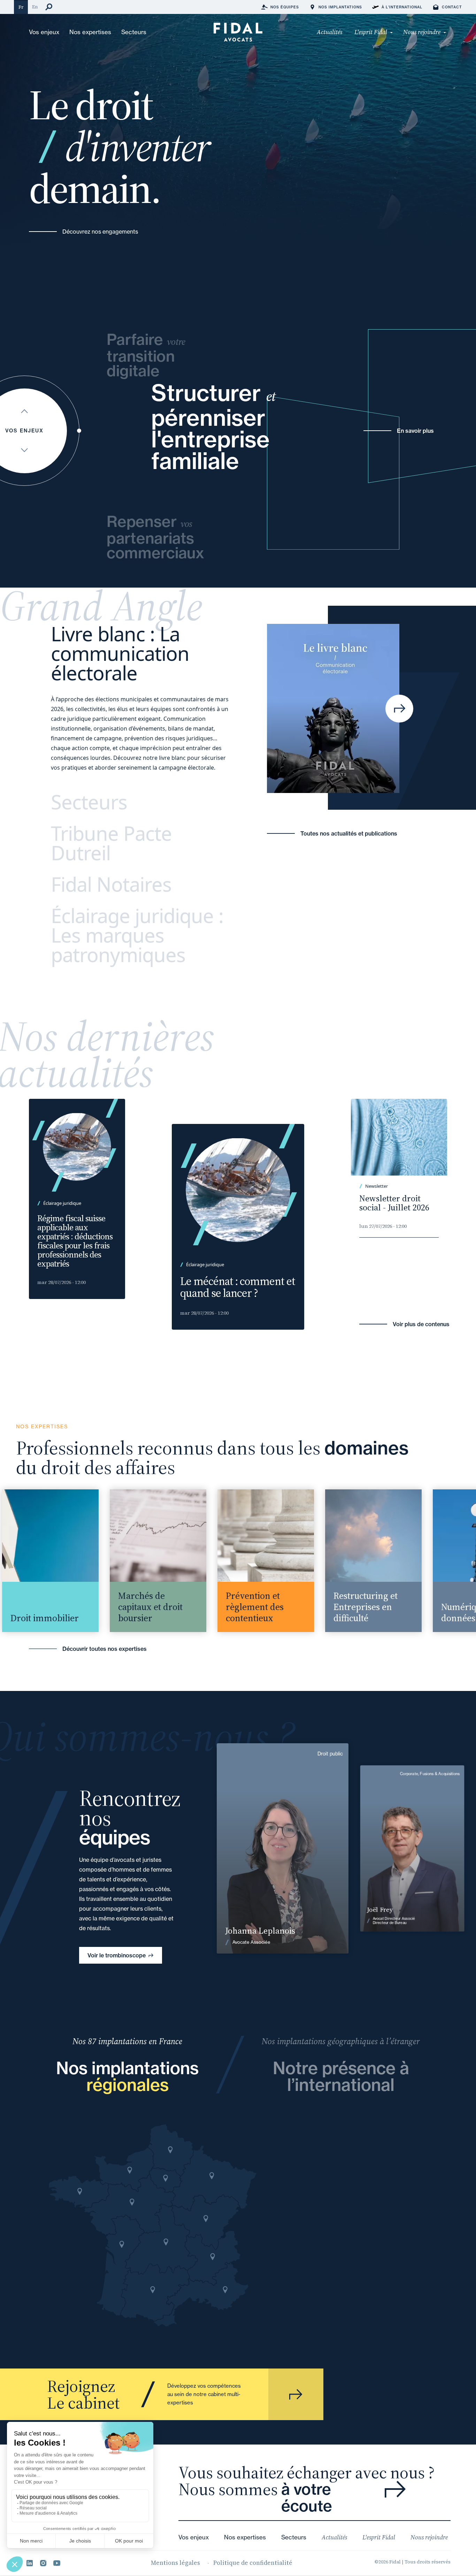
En (35, 7)
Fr (21, 7)
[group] (137, 1561)
